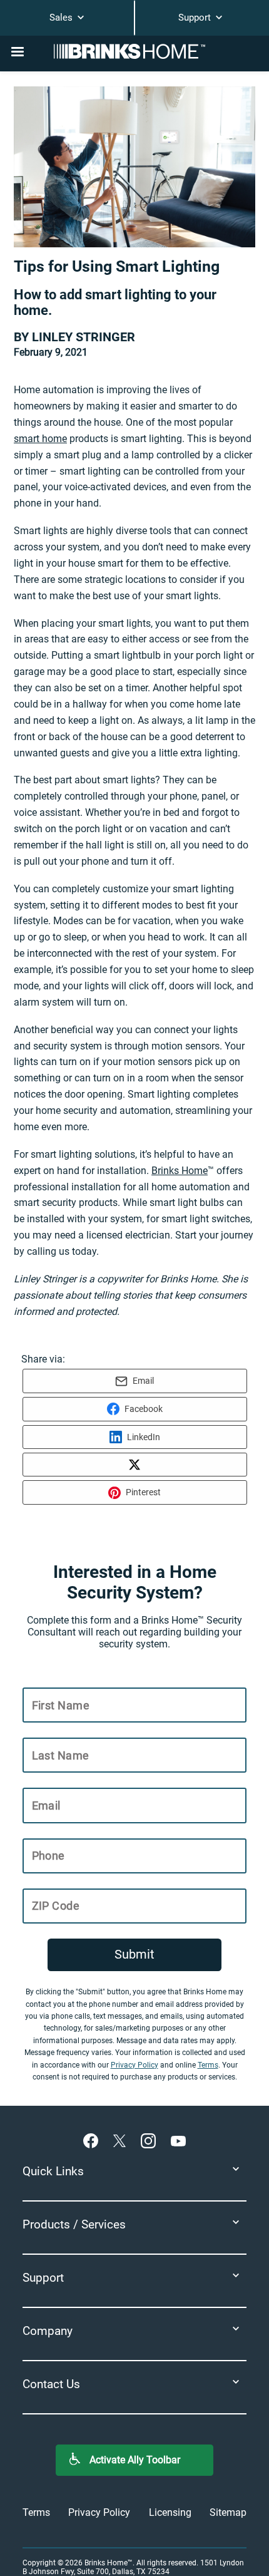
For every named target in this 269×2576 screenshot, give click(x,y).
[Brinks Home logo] (134, 51)
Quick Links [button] (53, 2171)
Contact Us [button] (51, 2384)
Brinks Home (180, 1171)
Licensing (170, 2512)
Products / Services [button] (74, 2224)
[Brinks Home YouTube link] (178, 2140)
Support (196, 18)
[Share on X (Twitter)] (135, 1465)
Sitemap (228, 2512)
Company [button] (48, 2331)
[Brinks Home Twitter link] (122, 2140)
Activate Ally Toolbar (135, 2460)
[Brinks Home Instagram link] (151, 2140)
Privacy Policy (134, 2065)
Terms (208, 2065)
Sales (62, 18)
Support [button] (43, 2278)
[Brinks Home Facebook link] (93, 2140)
